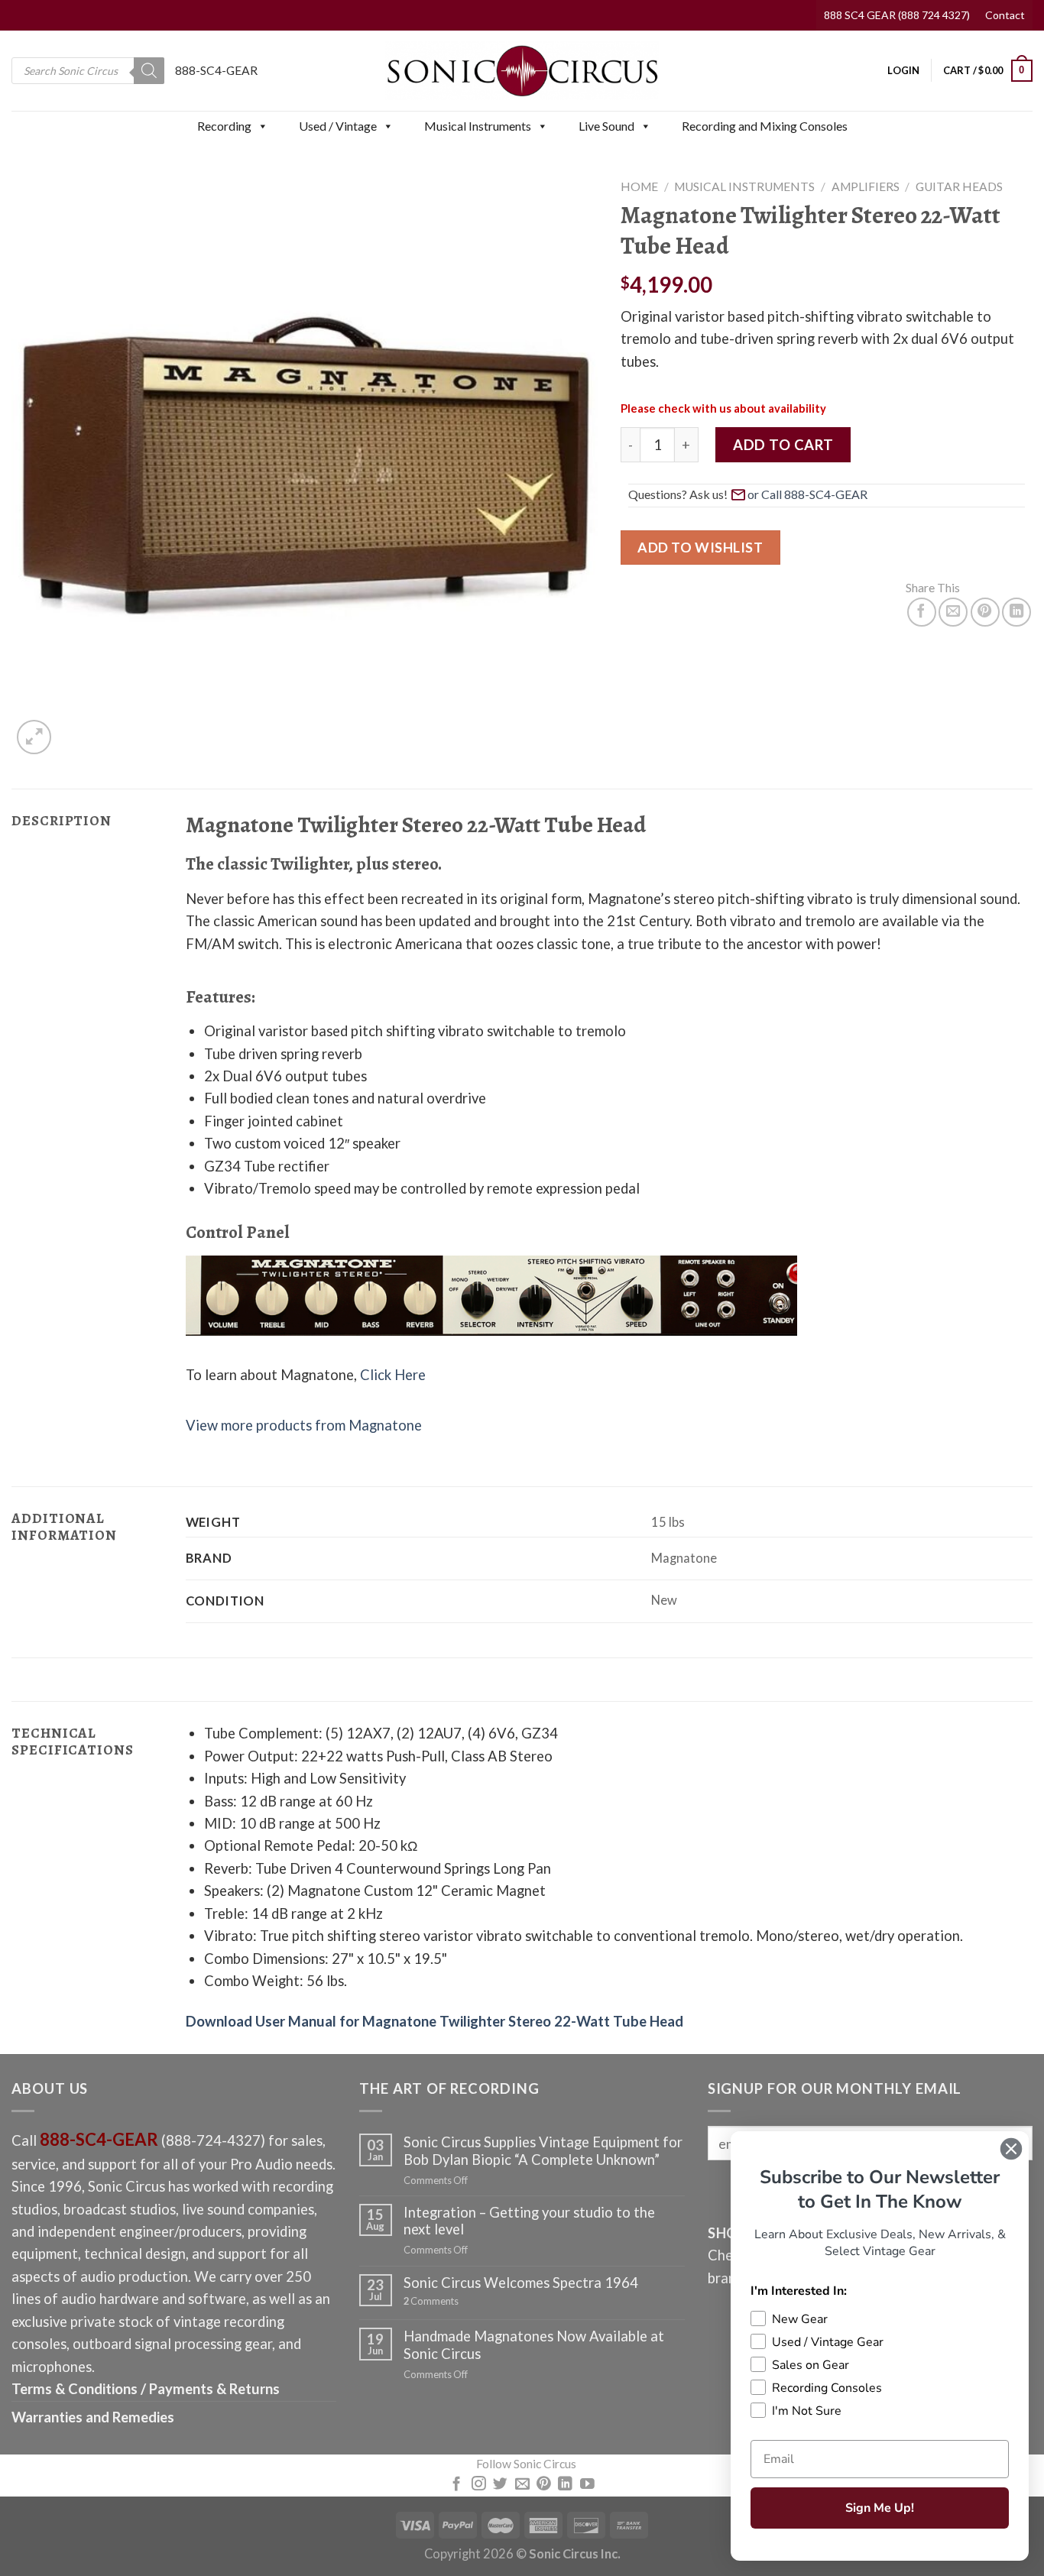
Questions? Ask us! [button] (678, 494)
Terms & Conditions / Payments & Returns (146, 2389)
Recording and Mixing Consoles (765, 126)
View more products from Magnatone (304, 1425)
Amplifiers (866, 186)
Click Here (393, 1375)
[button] (262, 126)
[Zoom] (34, 737)
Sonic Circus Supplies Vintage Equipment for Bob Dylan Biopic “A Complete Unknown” (543, 2150)
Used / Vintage (338, 126)
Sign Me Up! (880, 2508)
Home (639, 186)
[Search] (149, 71)
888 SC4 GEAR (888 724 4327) (897, 15)
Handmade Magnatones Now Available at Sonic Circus (534, 2344)
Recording (224, 126)
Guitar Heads (959, 186)
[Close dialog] (1011, 2149)
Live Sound (606, 126)
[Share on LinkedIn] (1016, 612)
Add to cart (783, 445)
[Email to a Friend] (953, 612)
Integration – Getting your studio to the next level (529, 2221)
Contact (1005, 15)
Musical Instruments (478, 126)
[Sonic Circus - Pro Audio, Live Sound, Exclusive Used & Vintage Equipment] (522, 71)
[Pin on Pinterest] (985, 612)
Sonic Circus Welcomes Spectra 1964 (521, 2283)
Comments (431, 2301)
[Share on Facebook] (922, 612)
